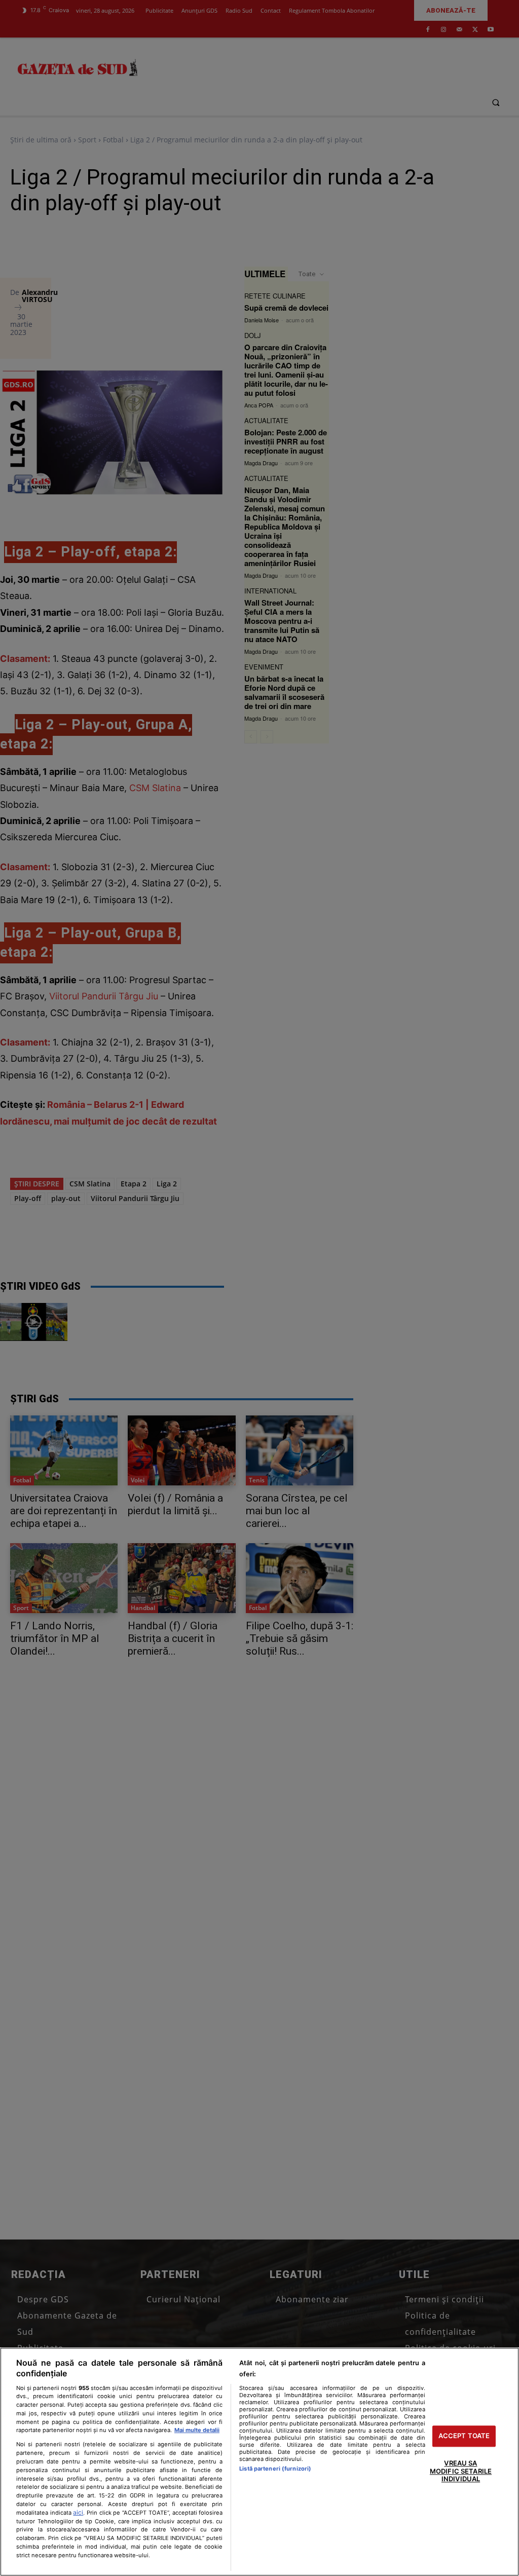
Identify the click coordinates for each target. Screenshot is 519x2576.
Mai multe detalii (197, 2430)
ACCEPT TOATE (464, 2436)
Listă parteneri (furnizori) (275, 2469)
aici (78, 2512)
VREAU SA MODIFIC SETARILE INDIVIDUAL (461, 2471)
